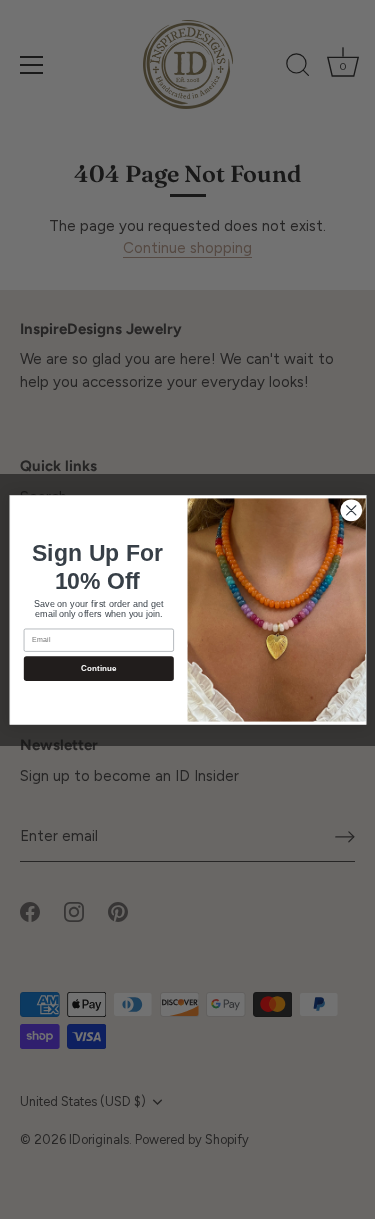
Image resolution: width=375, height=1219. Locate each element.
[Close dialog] (350, 509)
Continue (98, 668)
